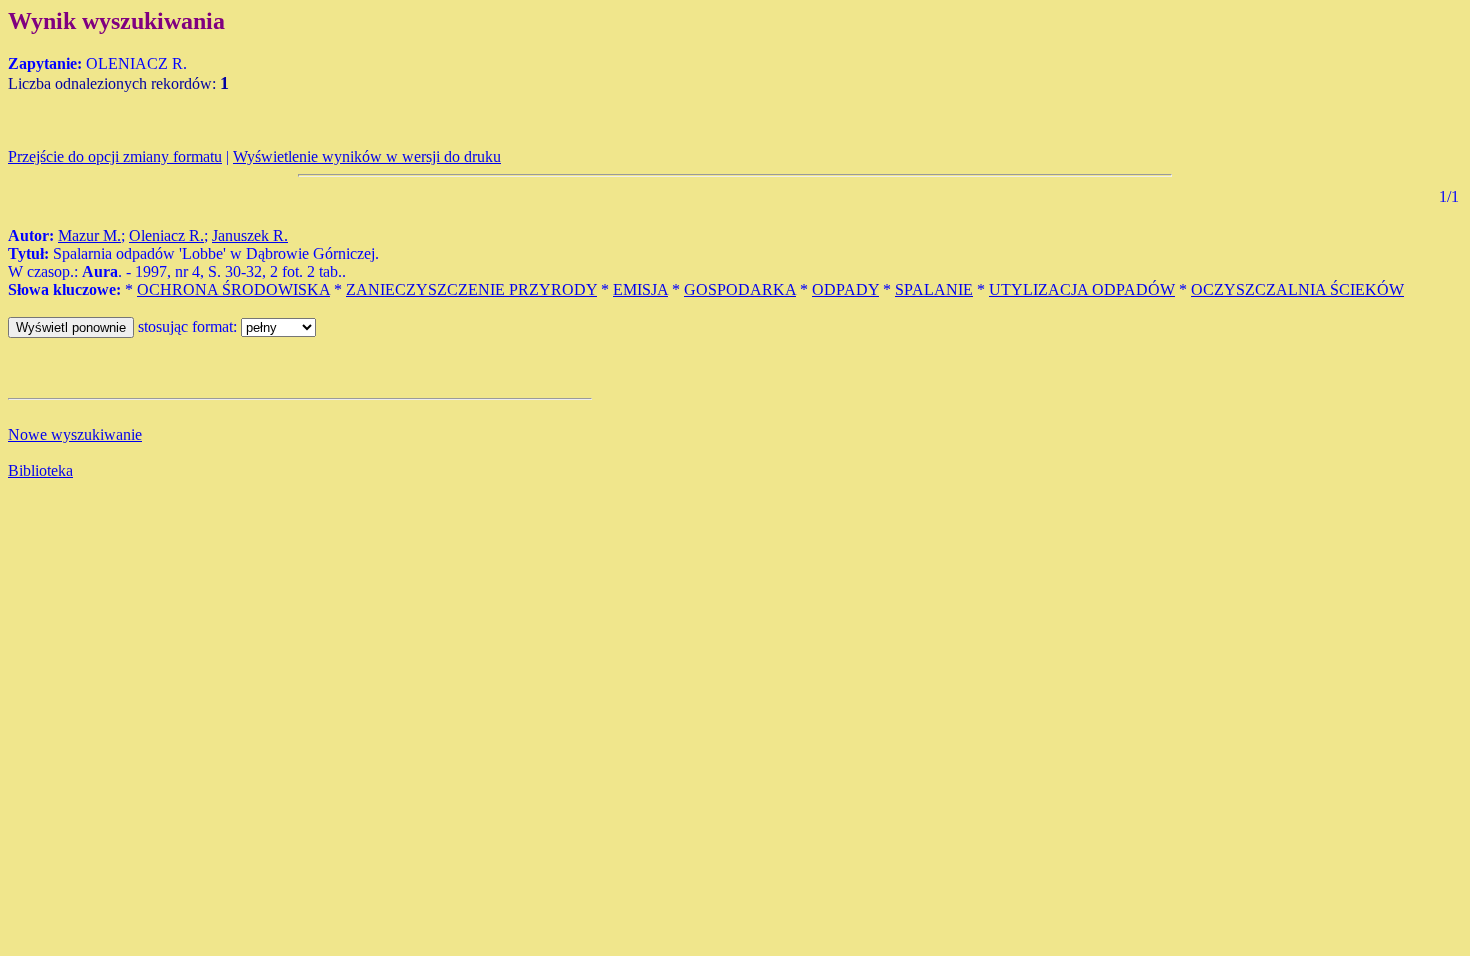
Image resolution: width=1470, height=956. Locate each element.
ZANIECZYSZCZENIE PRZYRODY (471, 289)
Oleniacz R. (166, 235)
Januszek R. (250, 235)
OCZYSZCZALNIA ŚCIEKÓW (1297, 289)
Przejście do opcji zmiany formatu (115, 156)
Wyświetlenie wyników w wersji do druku (367, 156)
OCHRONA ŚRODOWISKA (233, 289)
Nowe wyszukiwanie (75, 434)
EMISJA (640, 289)
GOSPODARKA (740, 289)
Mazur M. (89, 235)
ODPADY (845, 289)
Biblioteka (40, 470)
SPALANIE (934, 289)
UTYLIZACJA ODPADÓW (1082, 289)
